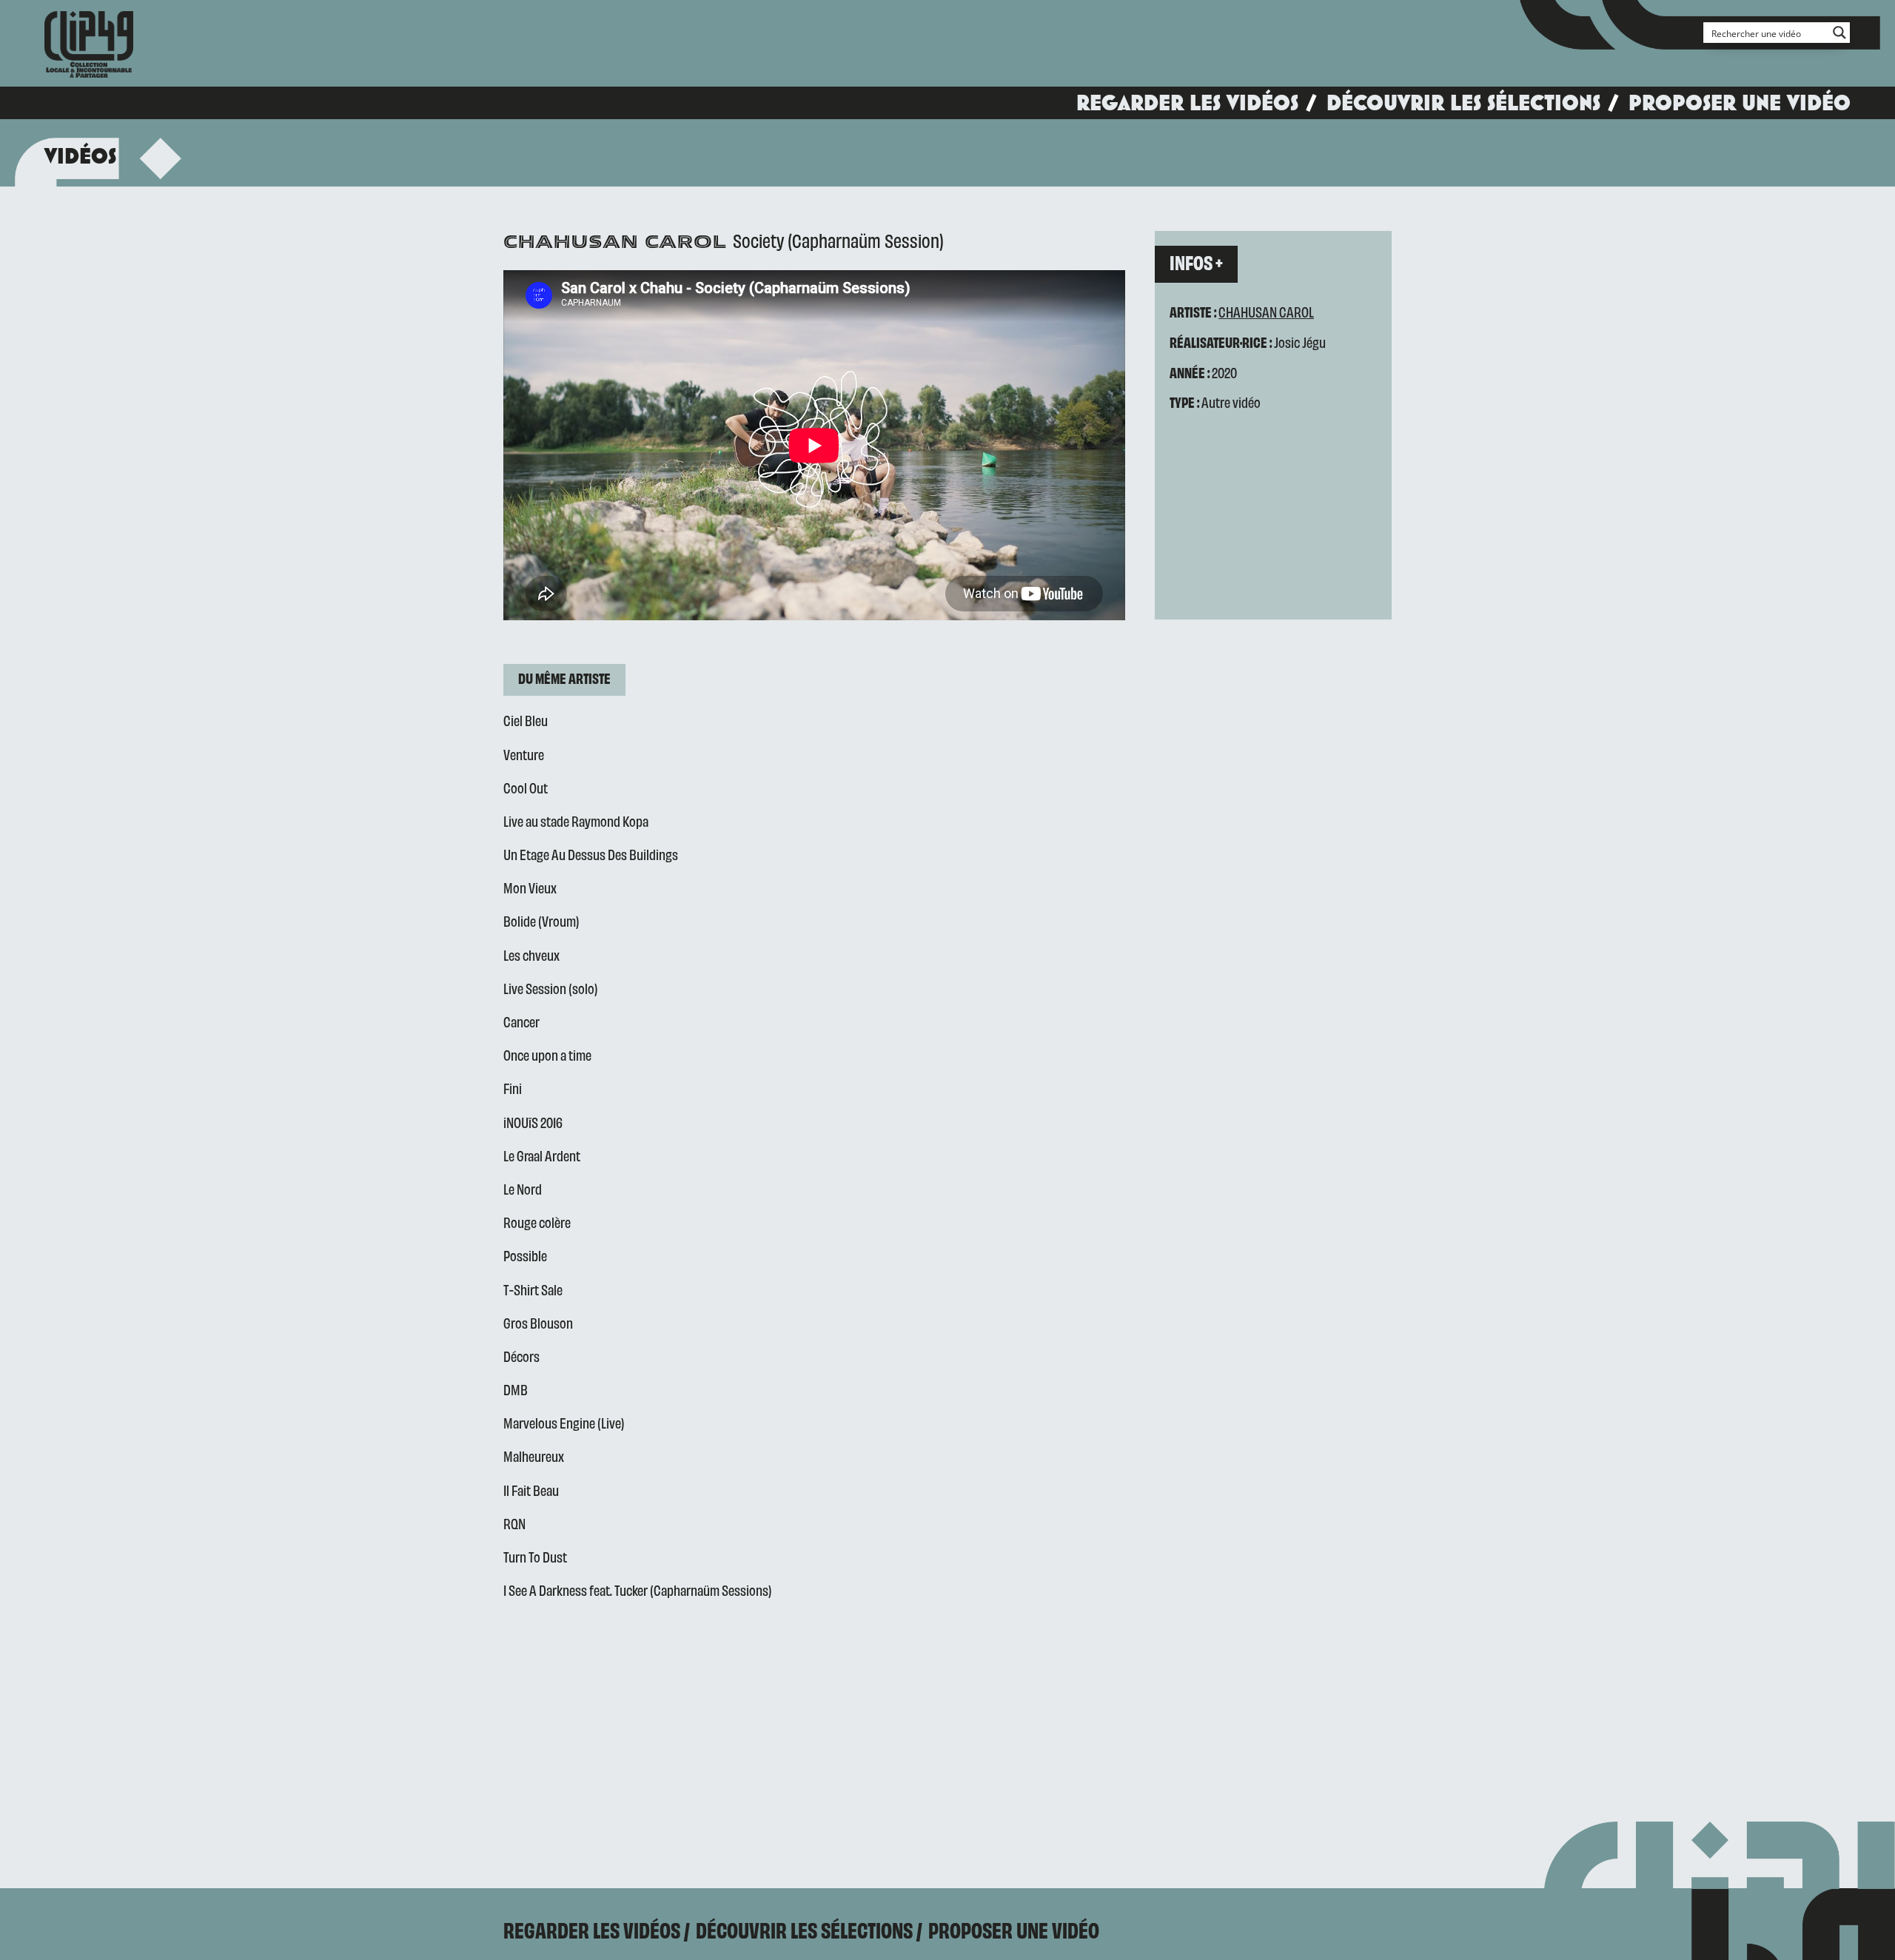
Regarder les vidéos (1187, 103)
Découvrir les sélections (1463, 103)
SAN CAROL (1285, 311)
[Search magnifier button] (1839, 33)
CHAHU (1237, 311)
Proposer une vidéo (1740, 103)
